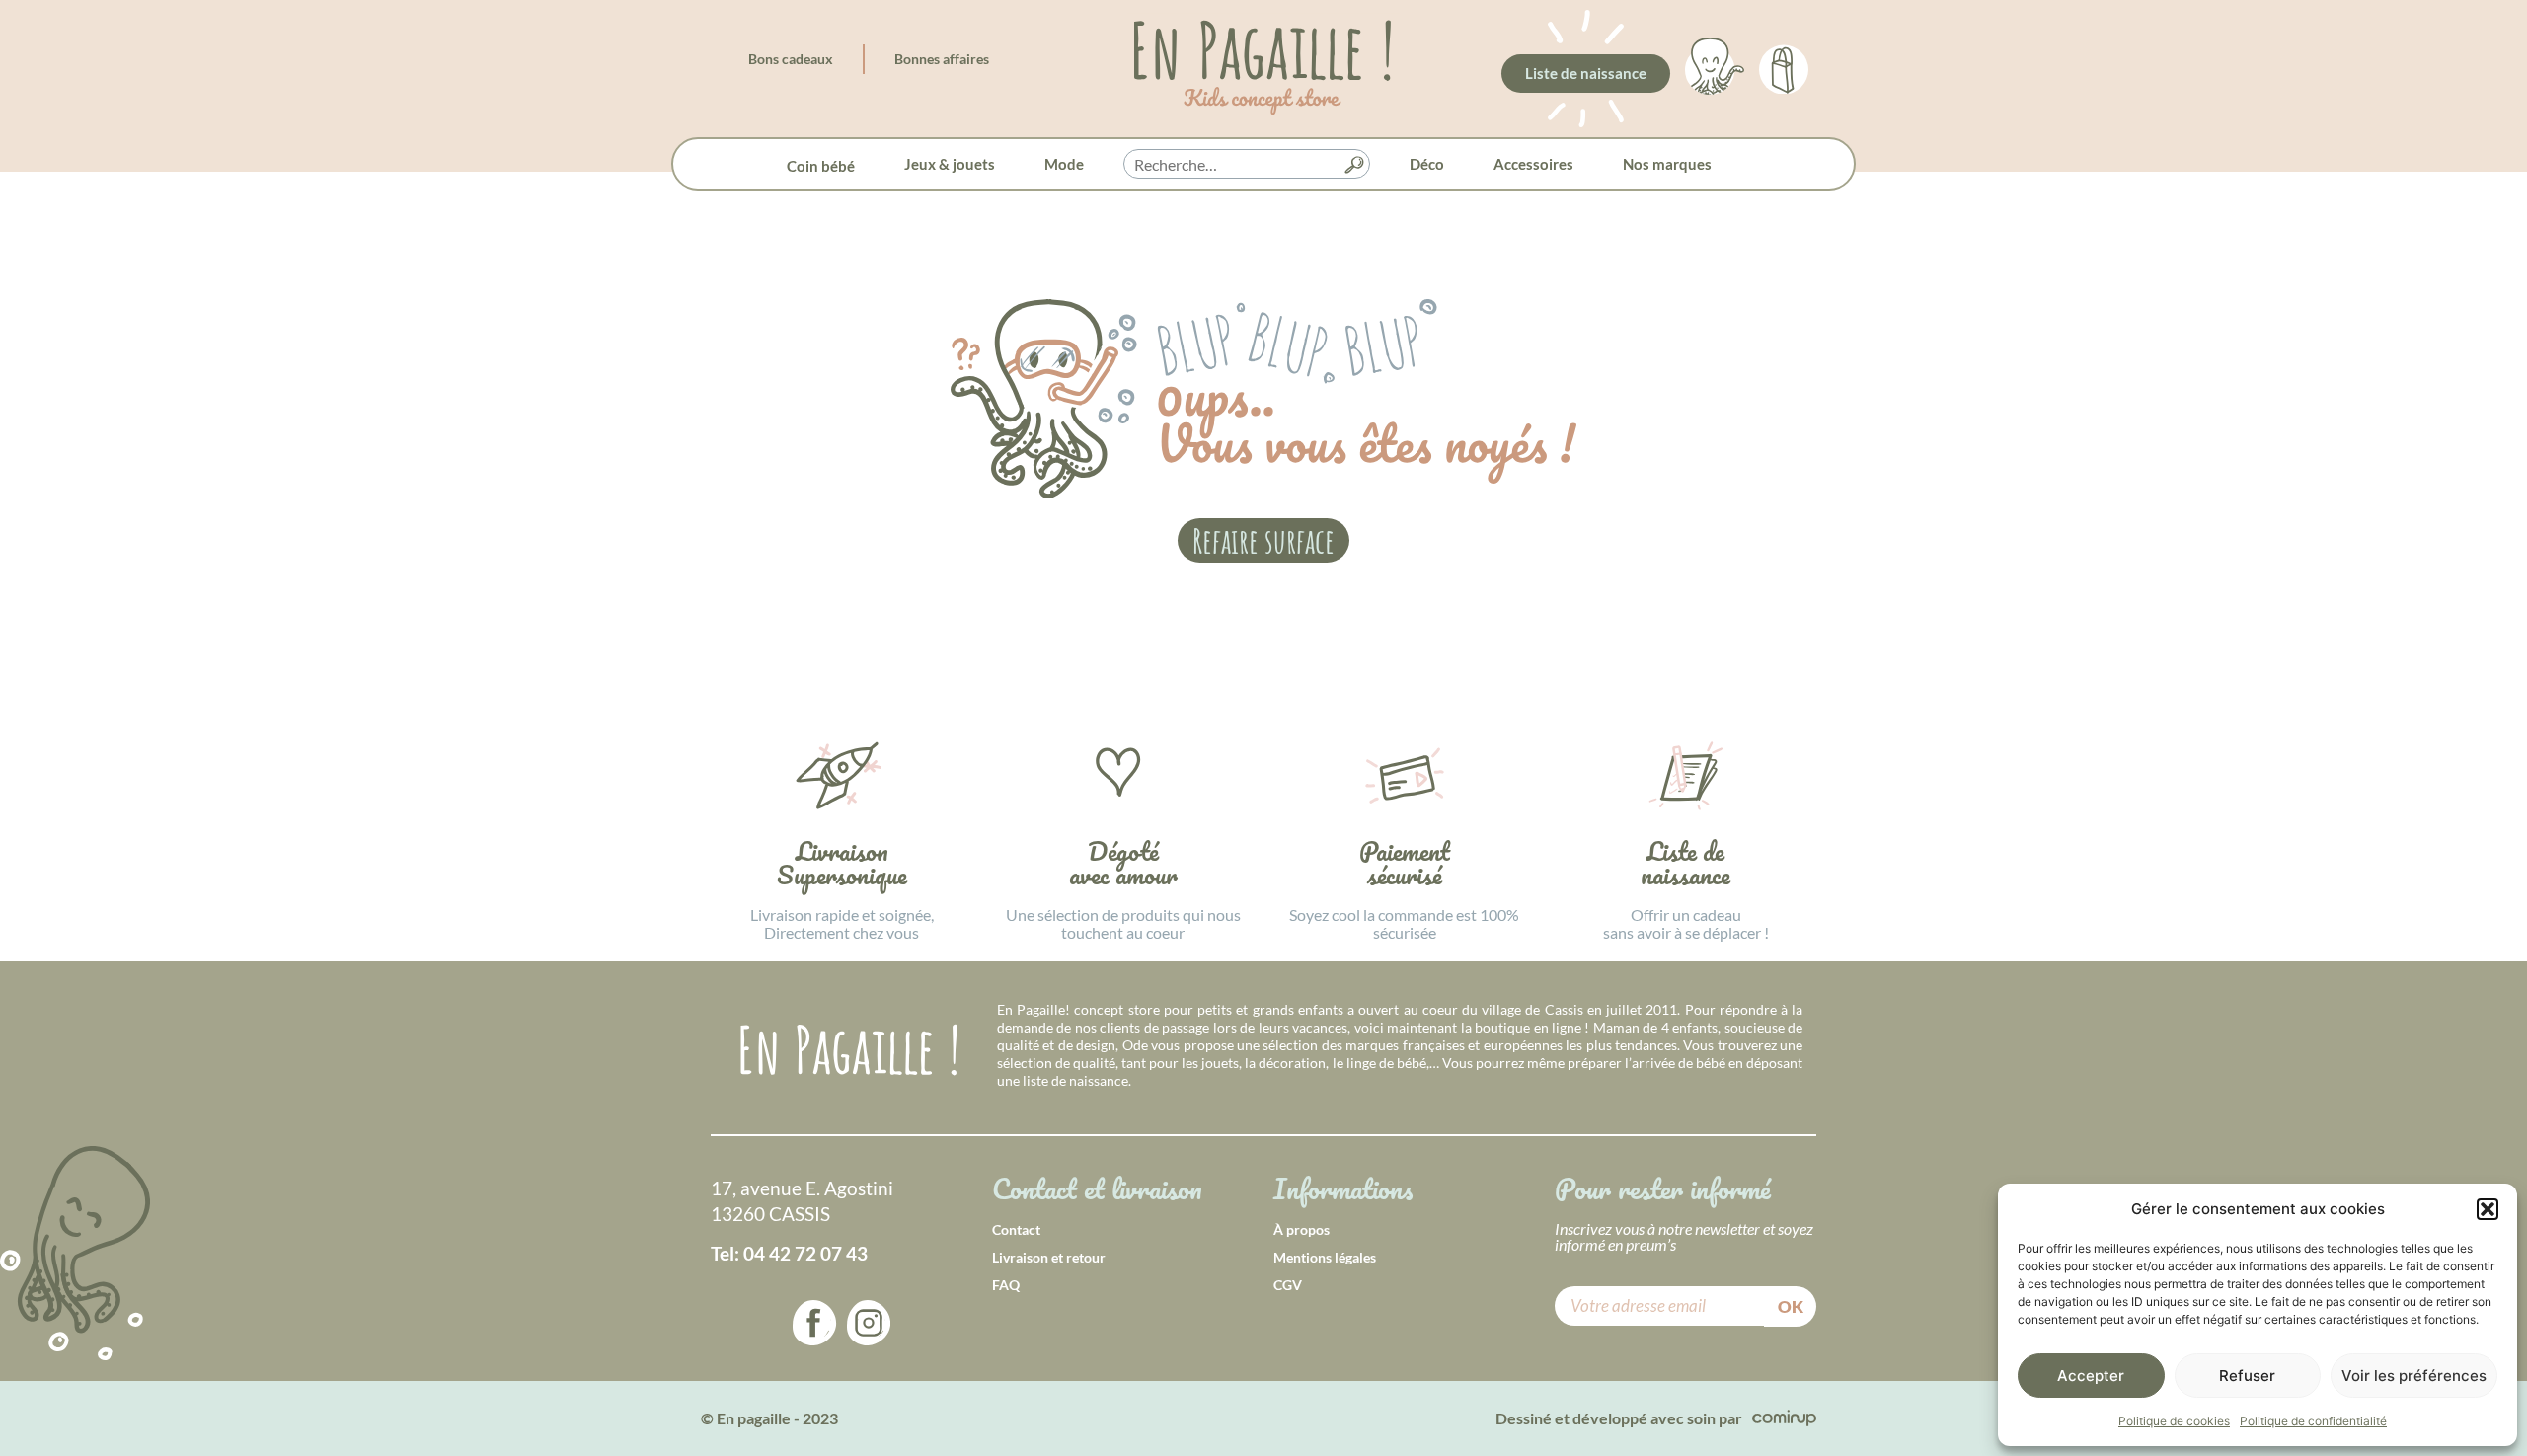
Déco (1427, 164)
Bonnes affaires (942, 59)
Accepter (2091, 1376)
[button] (2488, 1209)
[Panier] (1784, 66)
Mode (1064, 164)
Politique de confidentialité (2313, 1421)
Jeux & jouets (950, 164)
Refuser (2247, 1376)
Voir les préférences (2414, 1376)
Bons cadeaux (791, 59)
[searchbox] (1247, 165)
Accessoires (1533, 164)
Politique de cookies (2174, 1421)
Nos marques (1667, 164)
